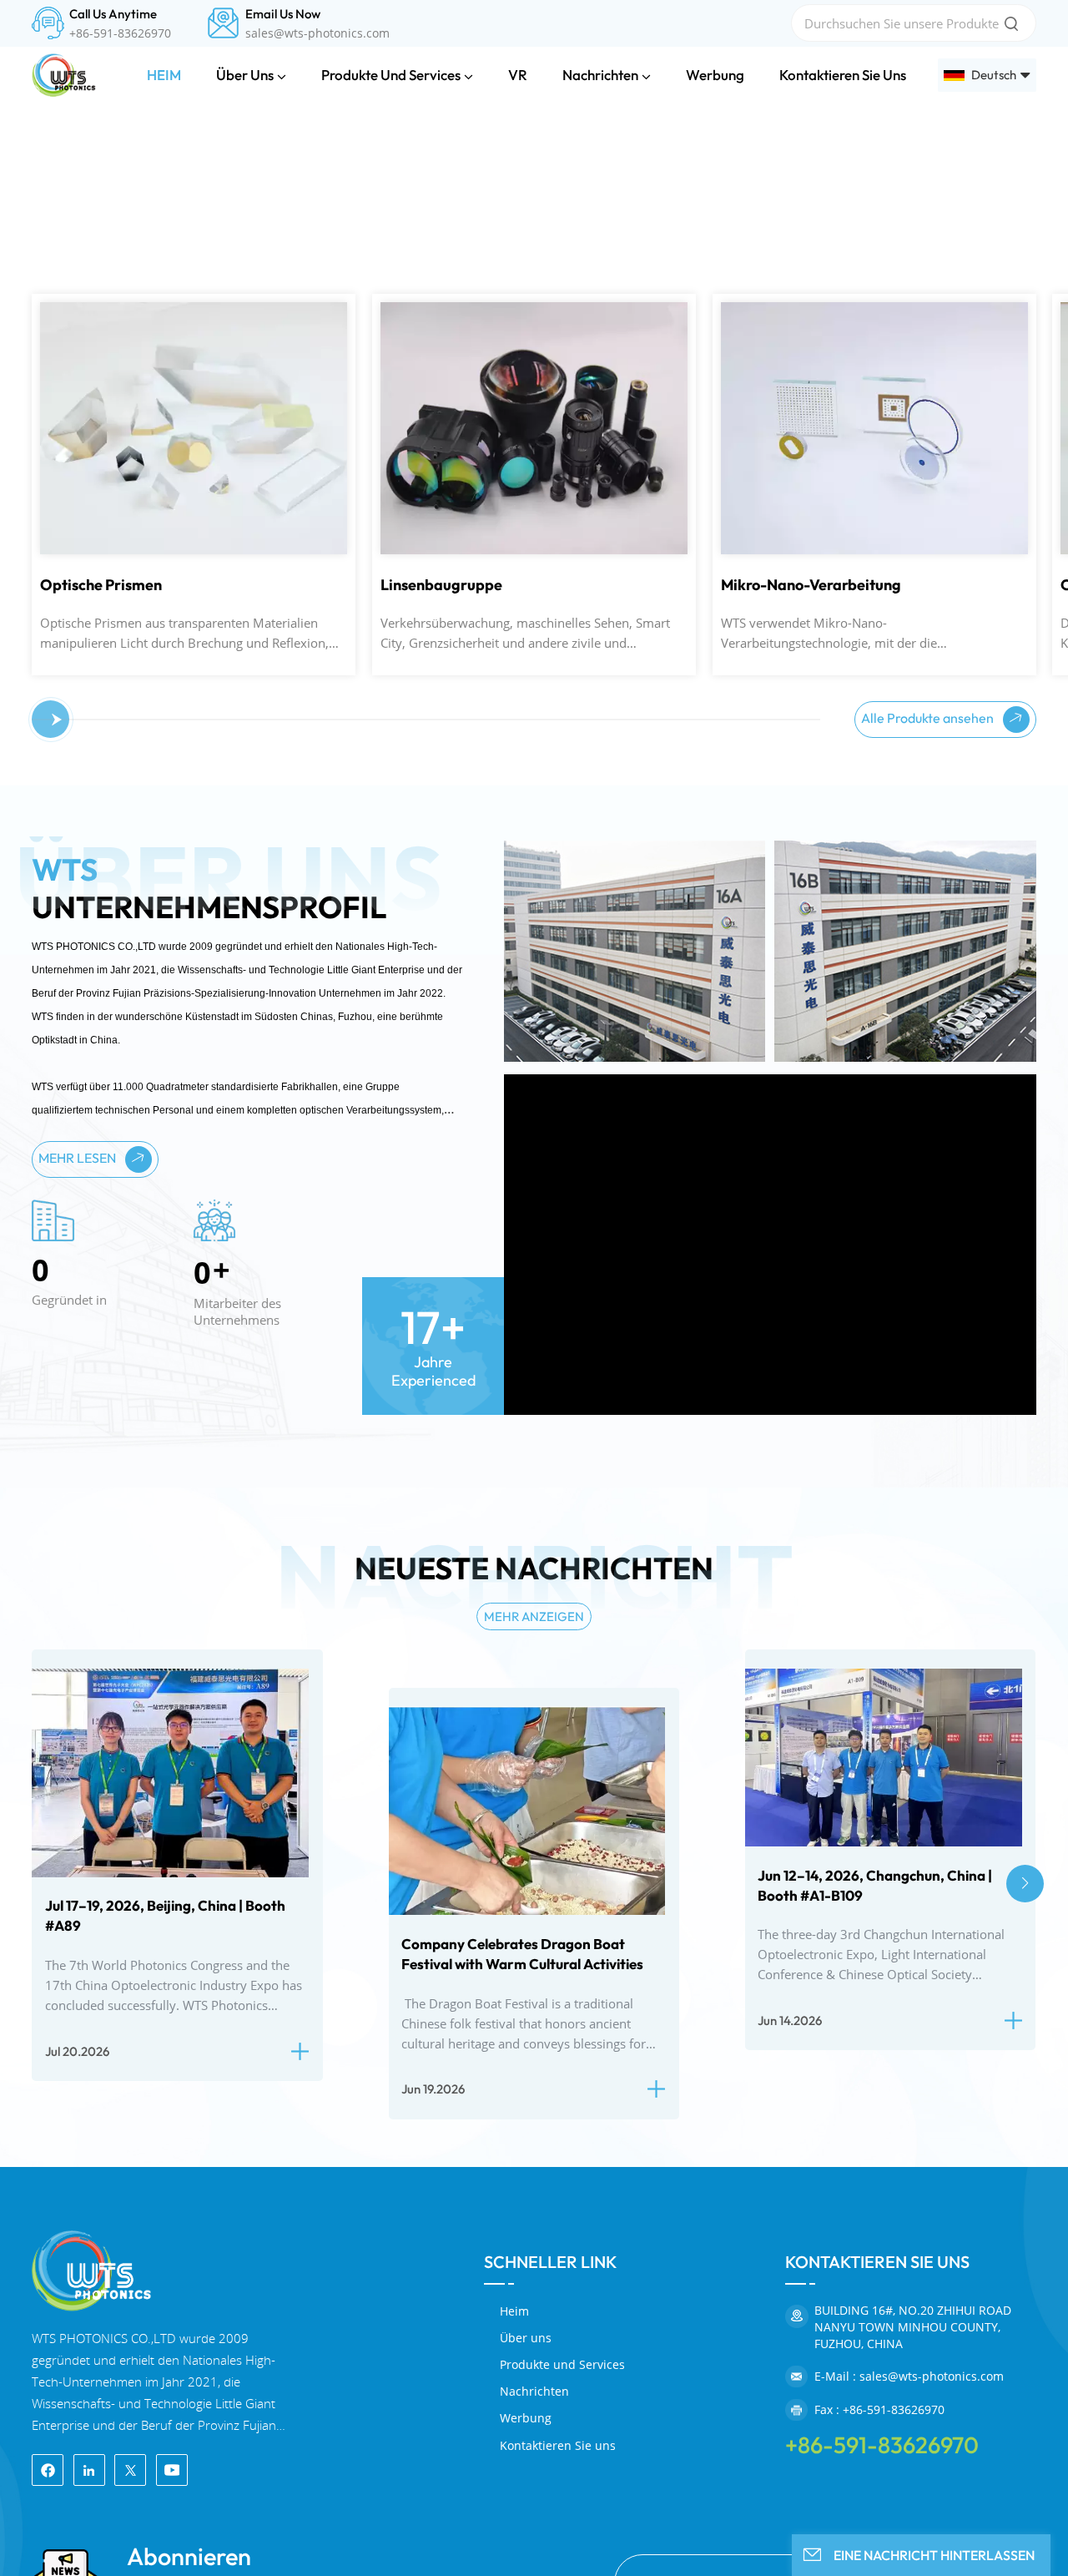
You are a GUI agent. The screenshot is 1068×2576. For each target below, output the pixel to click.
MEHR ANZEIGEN (534, 1963)
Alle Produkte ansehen (929, 1064)
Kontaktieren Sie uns (843, 75)
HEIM (164, 75)
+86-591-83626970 (120, 33)
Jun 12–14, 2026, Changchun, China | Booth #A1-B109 (875, 2232)
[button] (45, 1067)
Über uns (245, 75)
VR (518, 75)
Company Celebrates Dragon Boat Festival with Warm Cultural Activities (522, 2300)
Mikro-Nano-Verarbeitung (571, 932)
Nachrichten (600, 75)
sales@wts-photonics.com (317, 33)
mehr (163, 677)
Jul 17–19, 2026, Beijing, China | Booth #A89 (165, 2263)
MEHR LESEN (78, 1504)
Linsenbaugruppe (201, 932)
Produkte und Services (391, 75)
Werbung (715, 75)
